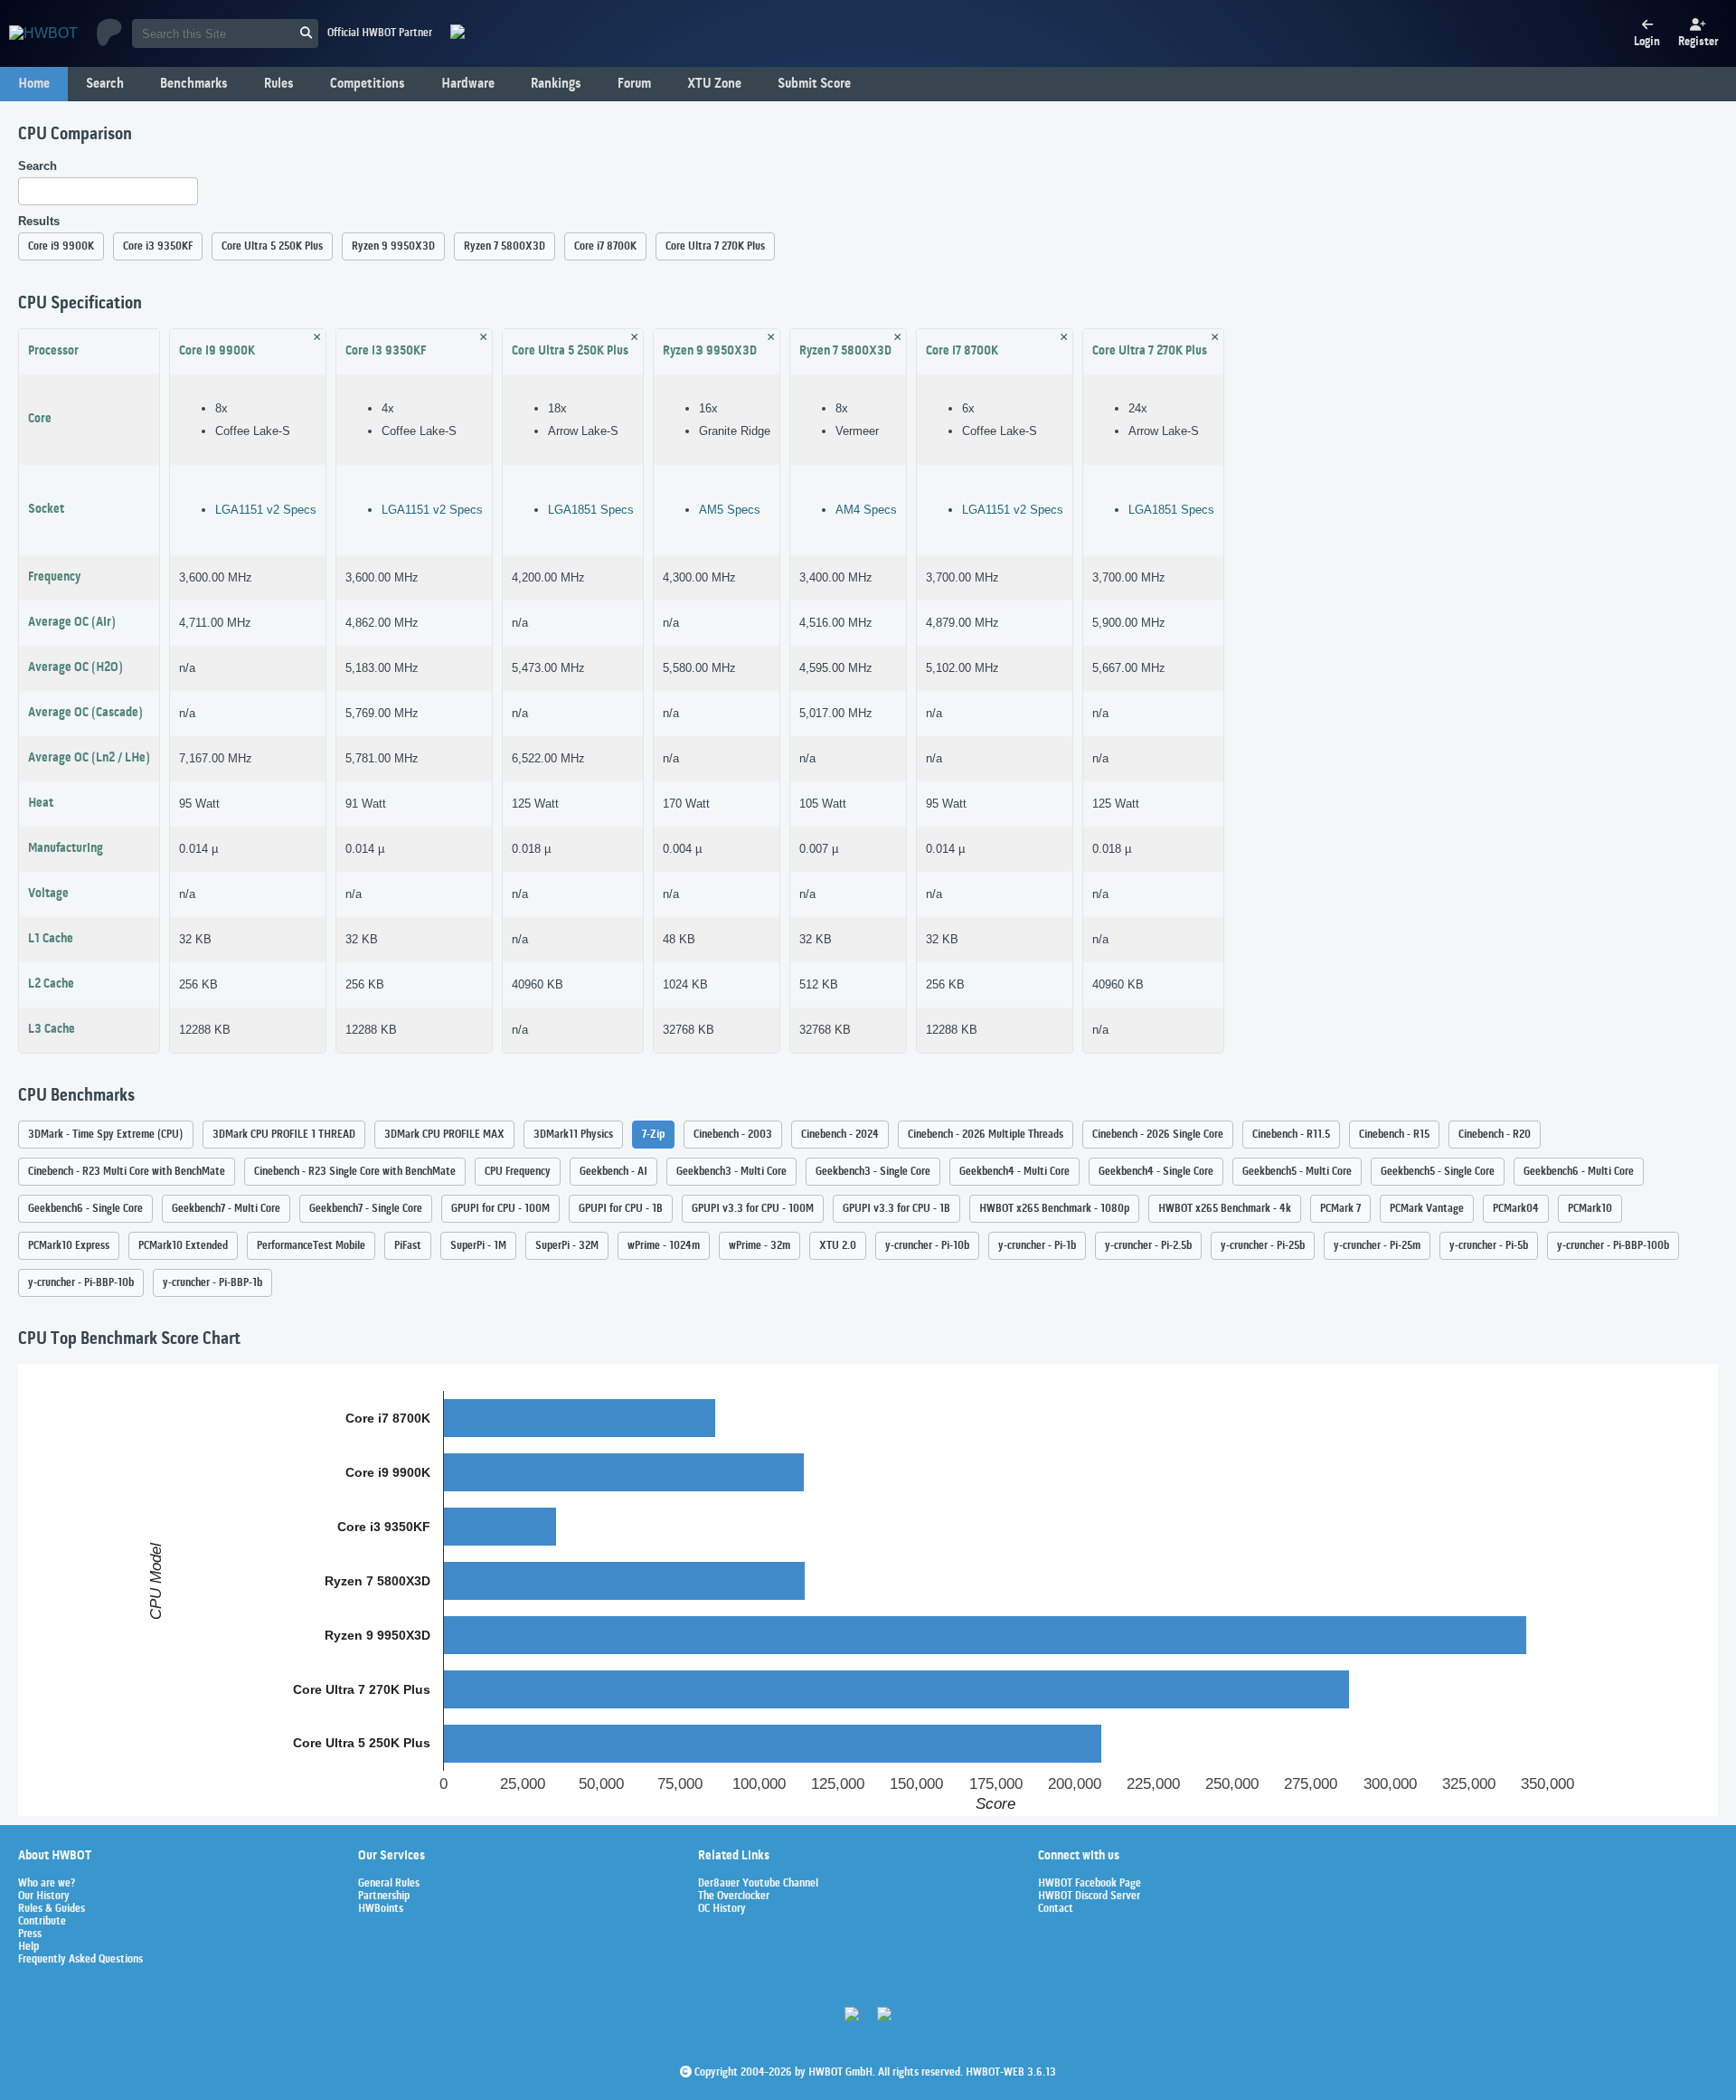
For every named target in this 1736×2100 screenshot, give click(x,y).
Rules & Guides (52, 1909)
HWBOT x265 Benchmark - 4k (1225, 1209)
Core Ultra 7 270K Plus (715, 246)
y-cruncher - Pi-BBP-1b (212, 1283)
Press (30, 1934)
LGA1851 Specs (591, 510)
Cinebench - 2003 (733, 1135)
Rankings (556, 84)
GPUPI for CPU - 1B (621, 1209)
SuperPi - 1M (478, 1246)
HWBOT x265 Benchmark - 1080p (1054, 1209)
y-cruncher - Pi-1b (1037, 1246)
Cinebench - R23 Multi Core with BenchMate (127, 1172)
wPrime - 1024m (664, 1246)
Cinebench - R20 (1495, 1135)
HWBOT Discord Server (1089, 1897)
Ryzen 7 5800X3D (505, 246)
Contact (1056, 1909)
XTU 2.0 (838, 1246)
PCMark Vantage (1427, 1209)
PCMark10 (1590, 1209)
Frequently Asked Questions (80, 1960)
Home (34, 84)
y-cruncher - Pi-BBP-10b (81, 1283)
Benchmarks (194, 84)
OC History (722, 1909)
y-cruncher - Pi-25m (1377, 1246)
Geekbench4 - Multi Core (1014, 1172)
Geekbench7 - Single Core (366, 1209)
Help (28, 1947)
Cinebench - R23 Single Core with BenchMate (355, 1172)
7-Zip (653, 1135)
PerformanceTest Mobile (311, 1246)
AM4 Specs (866, 510)
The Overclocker (734, 1897)
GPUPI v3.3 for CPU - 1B (896, 1209)
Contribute (42, 1922)
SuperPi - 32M (567, 1246)
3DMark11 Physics (573, 1135)
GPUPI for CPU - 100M (500, 1209)
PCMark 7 (1340, 1209)
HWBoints (381, 1909)
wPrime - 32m (759, 1246)
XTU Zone (714, 84)
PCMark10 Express (69, 1246)
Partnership (384, 1897)
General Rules (389, 1884)
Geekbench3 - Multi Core (731, 1172)
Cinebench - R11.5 (1291, 1135)
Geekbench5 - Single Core (1438, 1172)
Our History (44, 1897)
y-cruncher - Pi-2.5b (1148, 1246)
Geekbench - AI (613, 1172)
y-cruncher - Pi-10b (927, 1246)
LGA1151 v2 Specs (266, 510)
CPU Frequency (518, 1172)
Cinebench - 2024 (840, 1135)
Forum (634, 84)
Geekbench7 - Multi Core (226, 1209)
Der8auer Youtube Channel (758, 1884)
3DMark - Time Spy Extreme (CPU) (106, 1135)
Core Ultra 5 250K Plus (272, 246)
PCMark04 (1516, 1209)
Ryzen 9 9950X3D (393, 246)
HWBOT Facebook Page (1090, 1884)
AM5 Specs (730, 510)
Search (105, 84)
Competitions (368, 84)
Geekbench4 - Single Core (1156, 1172)
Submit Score (814, 84)
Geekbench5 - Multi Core (1297, 1172)
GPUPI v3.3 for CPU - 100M (753, 1209)
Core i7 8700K (605, 246)
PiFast (408, 1246)
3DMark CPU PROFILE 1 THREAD (284, 1135)
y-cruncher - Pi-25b (1263, 1246)
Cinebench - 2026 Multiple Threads (986, 1135)
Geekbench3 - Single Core (873, 1172)
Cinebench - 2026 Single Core (1158, 1135)
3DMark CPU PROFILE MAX (444, 1135)
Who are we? (47, 1884)
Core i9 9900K (61, 246)
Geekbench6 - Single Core (85, 1209)
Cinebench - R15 (1394, 1135)
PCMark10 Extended (183, 1246)
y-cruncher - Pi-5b (1489, 1246)
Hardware (468, 84)
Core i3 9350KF (158, 246)
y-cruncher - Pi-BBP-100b (1613, 1246)
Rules (279, 84)
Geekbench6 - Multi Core (1579, 1172)
